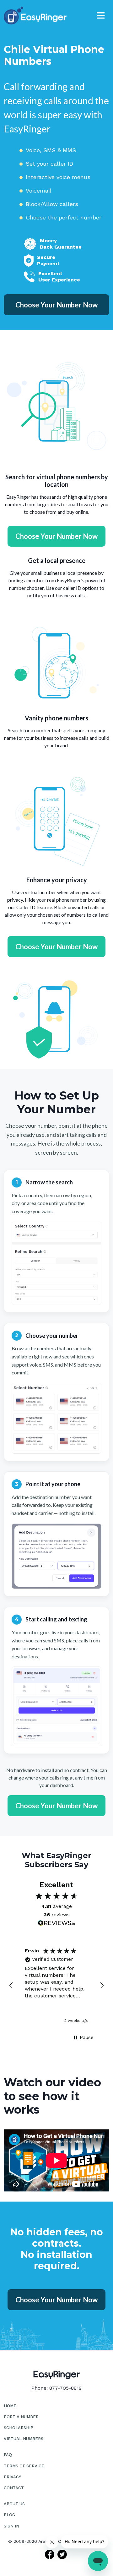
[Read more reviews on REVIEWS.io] (56, 1924)
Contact (14, 2488)
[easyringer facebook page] (50, 2554)
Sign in (11, 2526)
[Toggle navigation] (101, 15)
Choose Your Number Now (56, 305)
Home (10, 2406)
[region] (56, 1986)
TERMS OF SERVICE (24, 2466)
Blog (9, 2515)
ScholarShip (19, 2428)
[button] (11, 1986)
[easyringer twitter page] (63, 2554)
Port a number (21, 2417)
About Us (14, 2504)
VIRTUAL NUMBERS (24, 2439)
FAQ (8, 2455)
